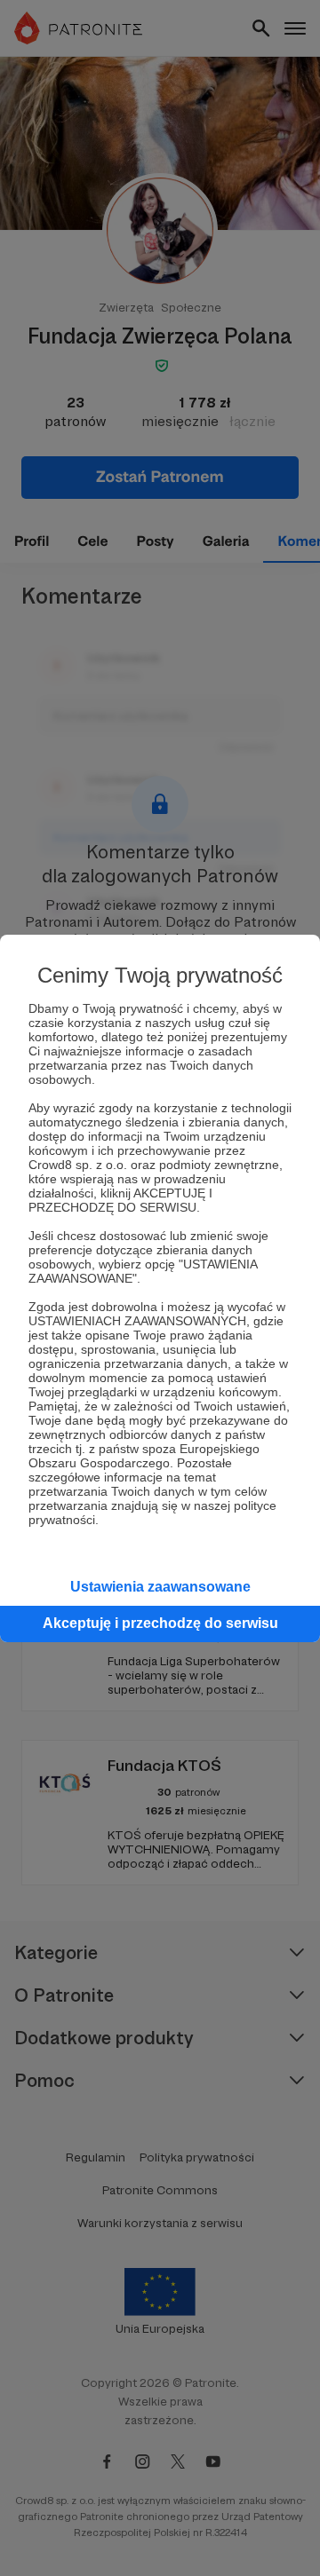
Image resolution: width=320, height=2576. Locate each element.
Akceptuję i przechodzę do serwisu (160, 1623)
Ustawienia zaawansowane (160, 1587)
